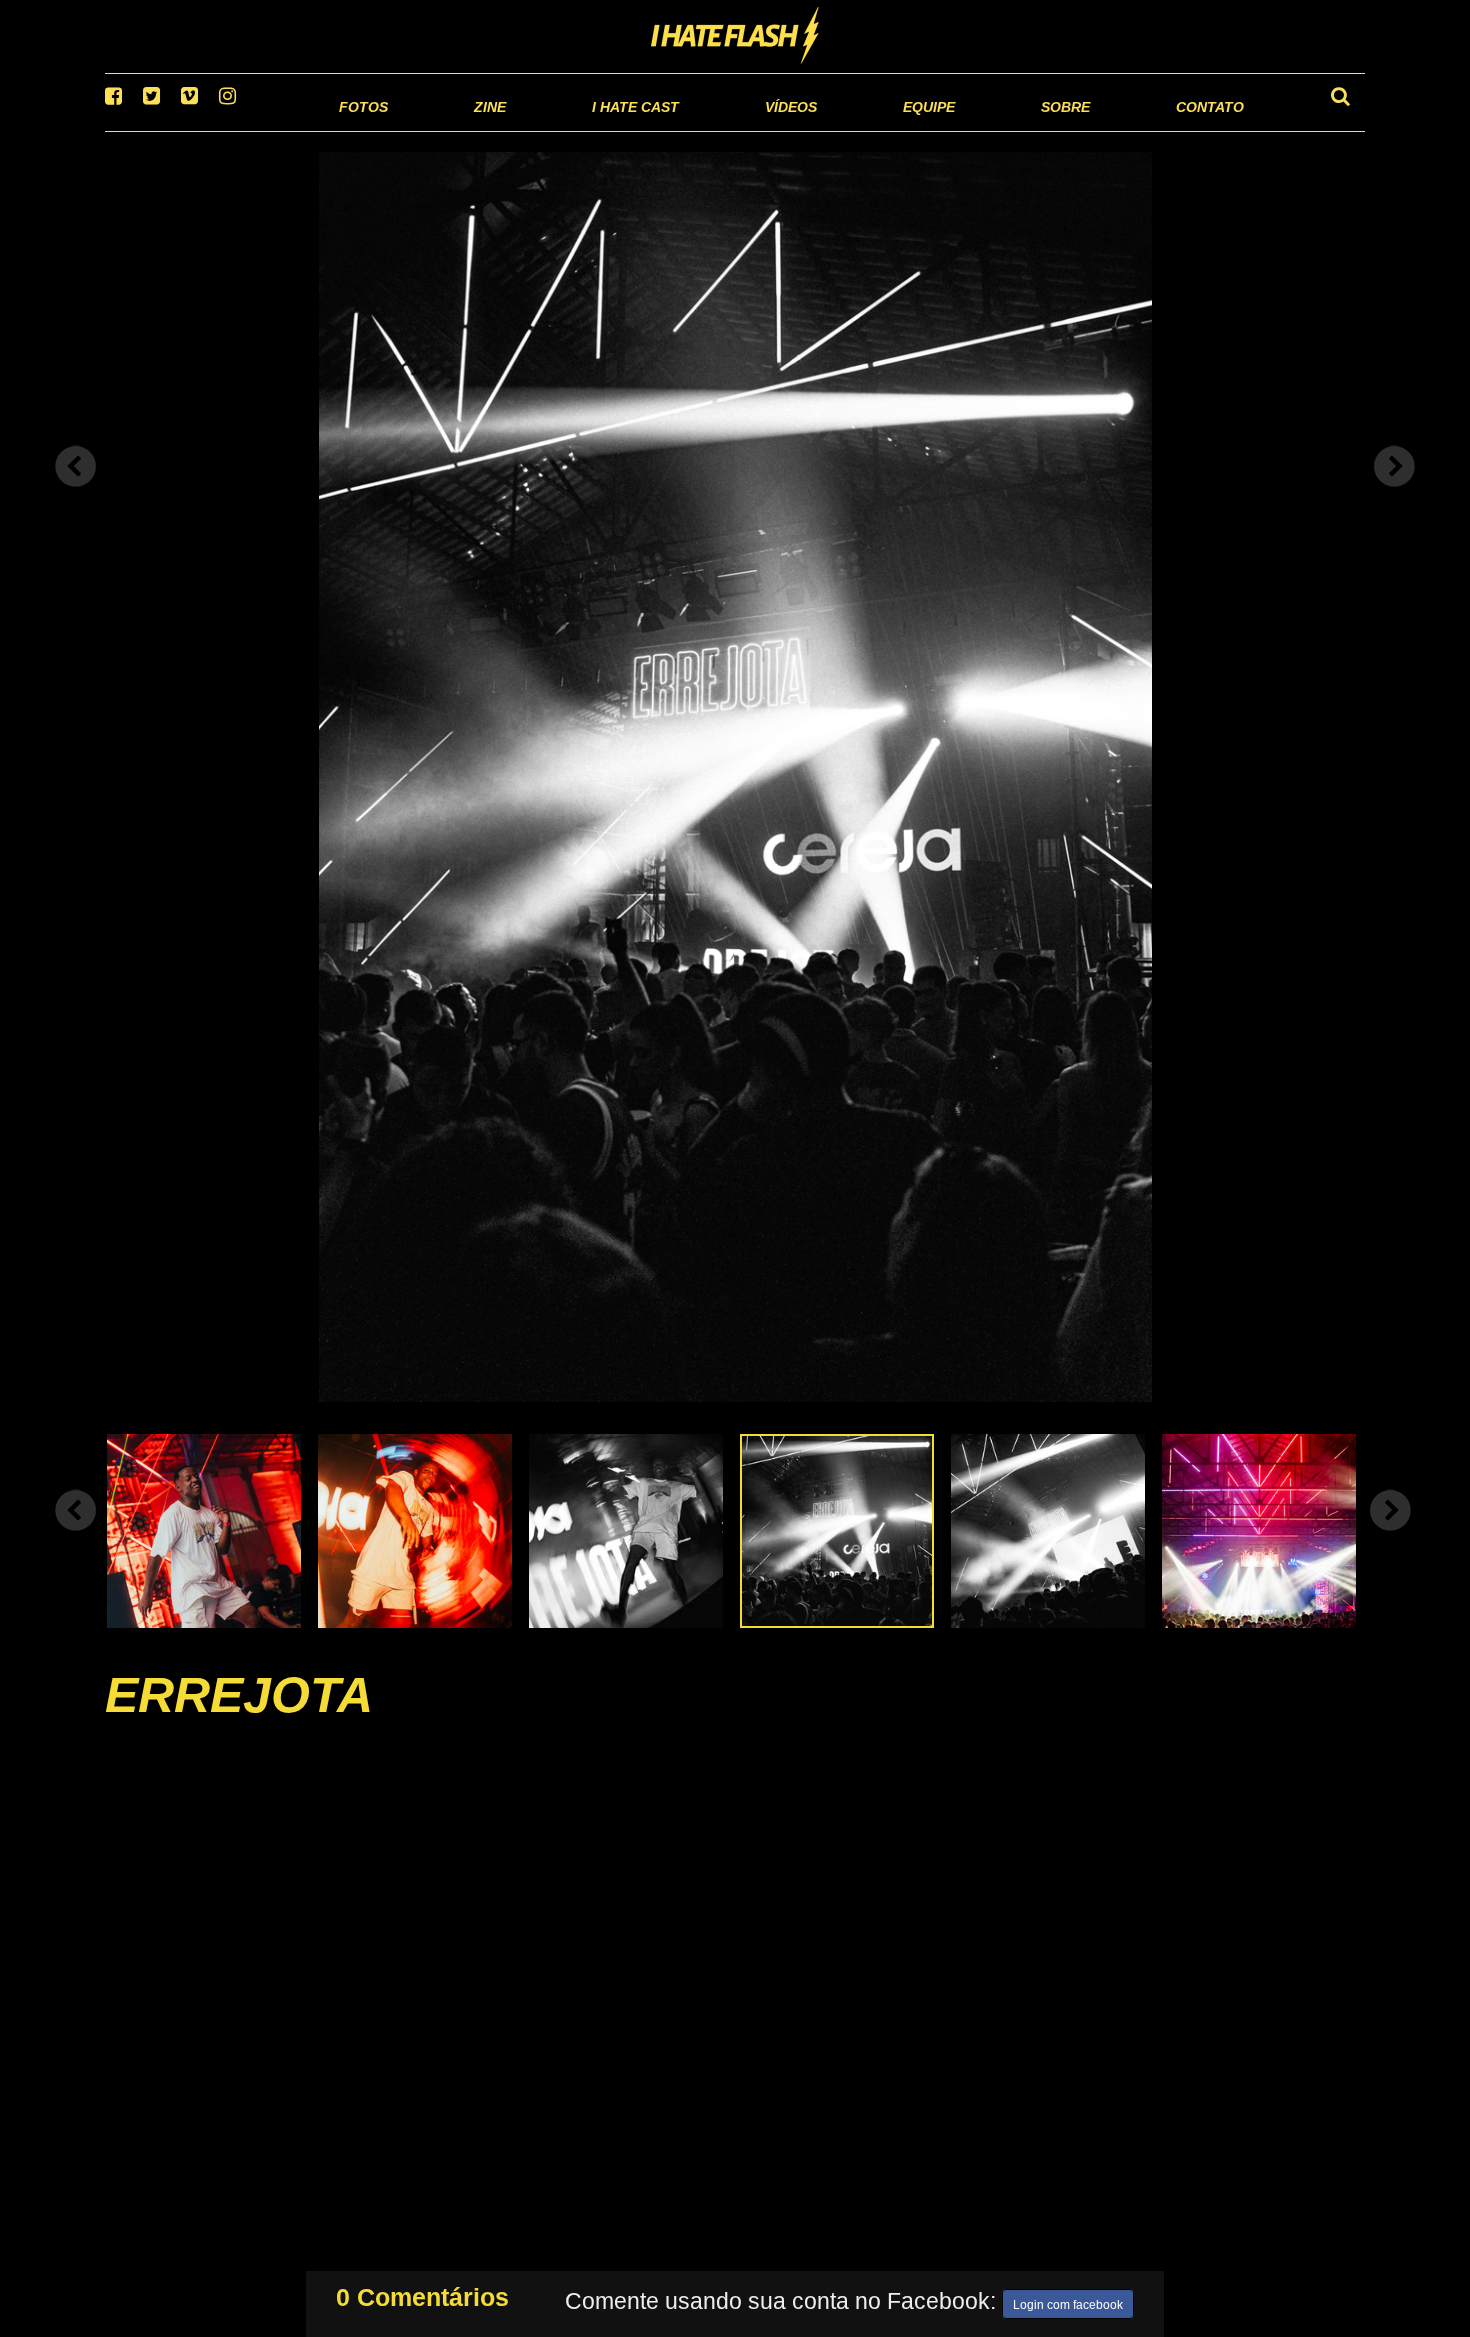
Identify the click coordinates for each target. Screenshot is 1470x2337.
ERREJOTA (239, 1720)
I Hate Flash (735, 37)
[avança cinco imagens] (76, 1535)
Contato (1191, 129)
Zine (360, 129)
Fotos (225, 129)
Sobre (1025, 129)
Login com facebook (1068, 2301)
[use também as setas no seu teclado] (76, 492)
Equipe (871, 129)
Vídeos (714, 129)
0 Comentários (422, 2293)
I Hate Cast (528, 129)
